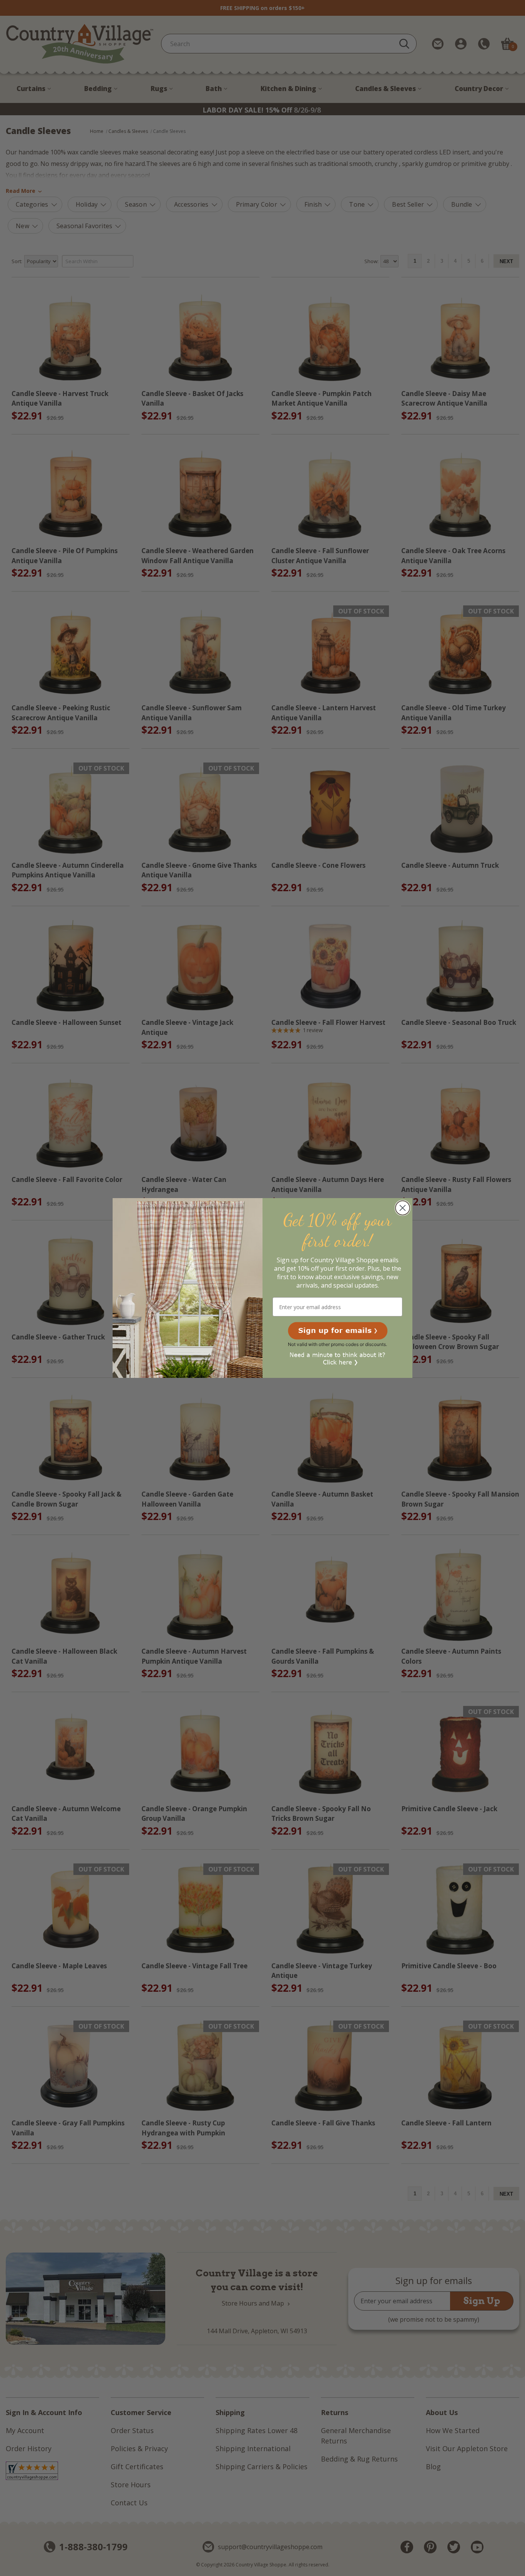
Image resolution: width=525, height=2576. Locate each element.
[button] (338, 1331)
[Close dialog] (403, 1208)
